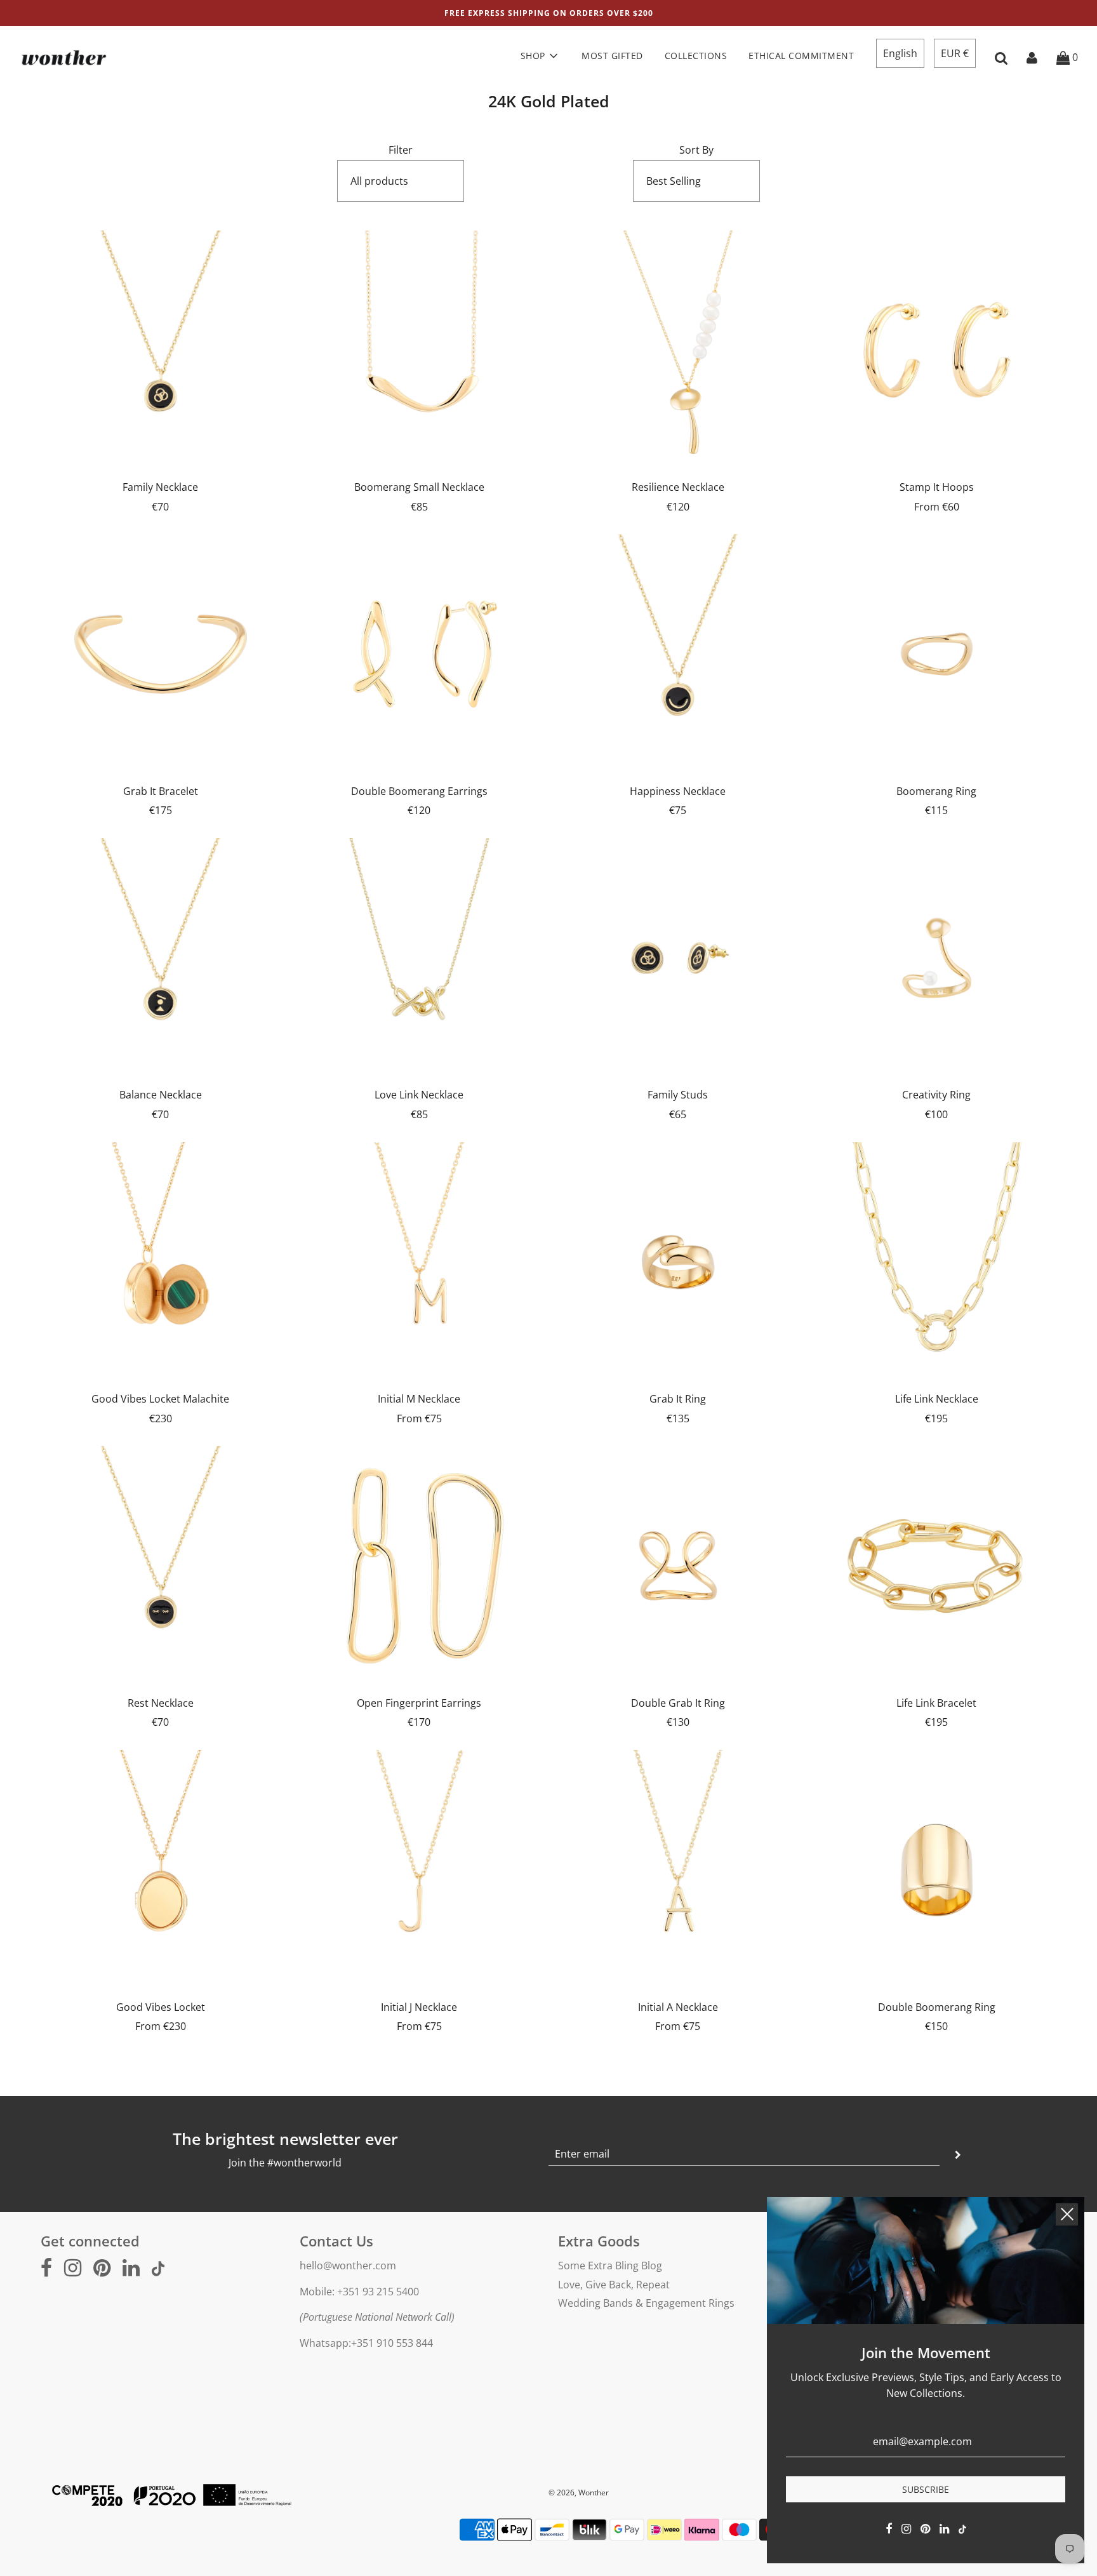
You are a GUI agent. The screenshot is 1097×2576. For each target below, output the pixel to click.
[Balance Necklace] (161, 958)
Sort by (696, 150)
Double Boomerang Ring (937, 2007)
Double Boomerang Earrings (419, 791)
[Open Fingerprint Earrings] (420, 1566)
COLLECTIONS (696, 56)
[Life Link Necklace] (937, 1262)
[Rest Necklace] (161, 1566)
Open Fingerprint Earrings (419, 1703)
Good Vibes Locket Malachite (160, 1399)
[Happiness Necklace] (678, 654)
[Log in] (1032, 57)
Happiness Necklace (678, 791)
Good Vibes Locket (161, 2007)
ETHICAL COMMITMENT (801, 56)
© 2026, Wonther (579, 2493)
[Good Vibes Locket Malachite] (161, 1262)
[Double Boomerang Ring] (937, 1870)
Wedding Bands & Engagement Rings (646, 2303)
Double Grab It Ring (678, 1703)
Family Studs (678, 1095)
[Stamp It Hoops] (937, 350)
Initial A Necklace (678, 2007)
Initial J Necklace (419, 2007)
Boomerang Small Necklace (419, 487)
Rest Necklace (161, 1703)
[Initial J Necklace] (420, 1870)
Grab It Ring (678, 1399)
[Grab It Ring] (678, 1262)
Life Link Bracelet (936, 1703)
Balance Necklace (161, 1095)
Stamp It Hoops (937, 487)
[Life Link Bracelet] (937, 1566)
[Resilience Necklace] (678, 350)
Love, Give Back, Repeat (614, 2285)
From (937, 507)
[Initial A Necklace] (678, 1870)
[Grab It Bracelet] (161, 654)
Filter (401, 150)
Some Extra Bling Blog (610, 2266)
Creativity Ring (936, 1095)
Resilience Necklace (678, 487)
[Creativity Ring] (937, 958)
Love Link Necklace (419, 1095)
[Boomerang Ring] (937, 654)
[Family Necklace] (161, 350)
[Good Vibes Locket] (161, 1870)
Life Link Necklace (937, 1399)
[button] (900, 53)
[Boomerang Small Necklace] (420, 350)
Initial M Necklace (419, 1399)
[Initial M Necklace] (420, 1262)
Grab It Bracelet (161, 791)
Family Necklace (160, 487)
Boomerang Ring (936, 791)
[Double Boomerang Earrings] (420, 654)
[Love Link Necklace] (420, 958)
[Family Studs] (678, 958)
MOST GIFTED (612, 56)
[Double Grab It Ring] (678, 1566)
